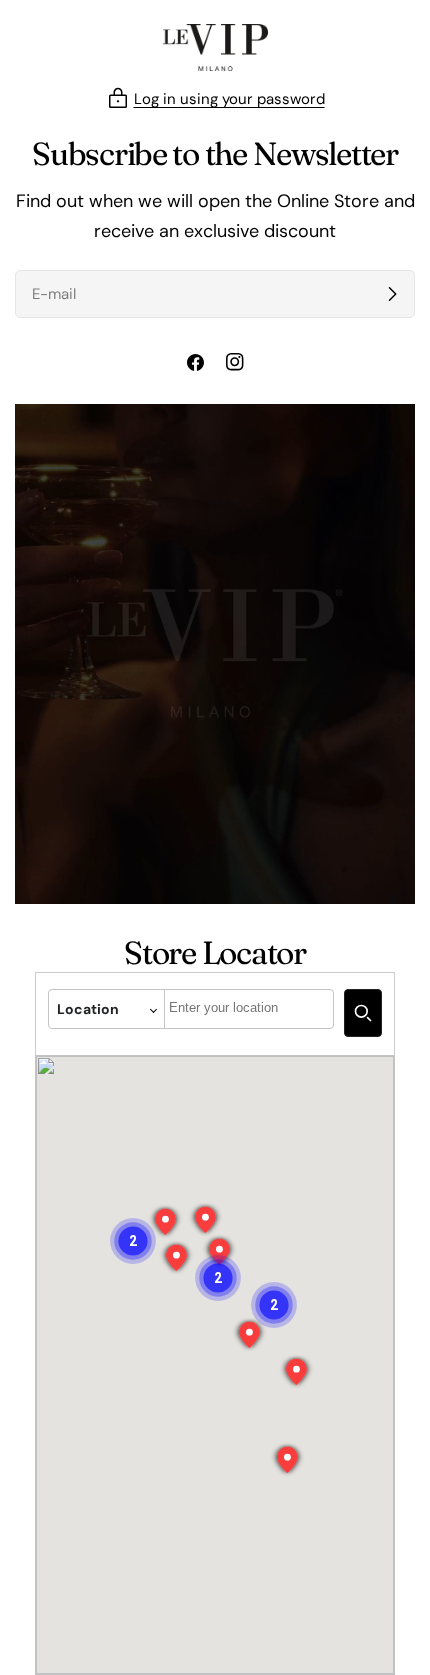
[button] (218, 1278)
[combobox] (249, 1009)
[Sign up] (392, 294)
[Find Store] (363, 1013)
